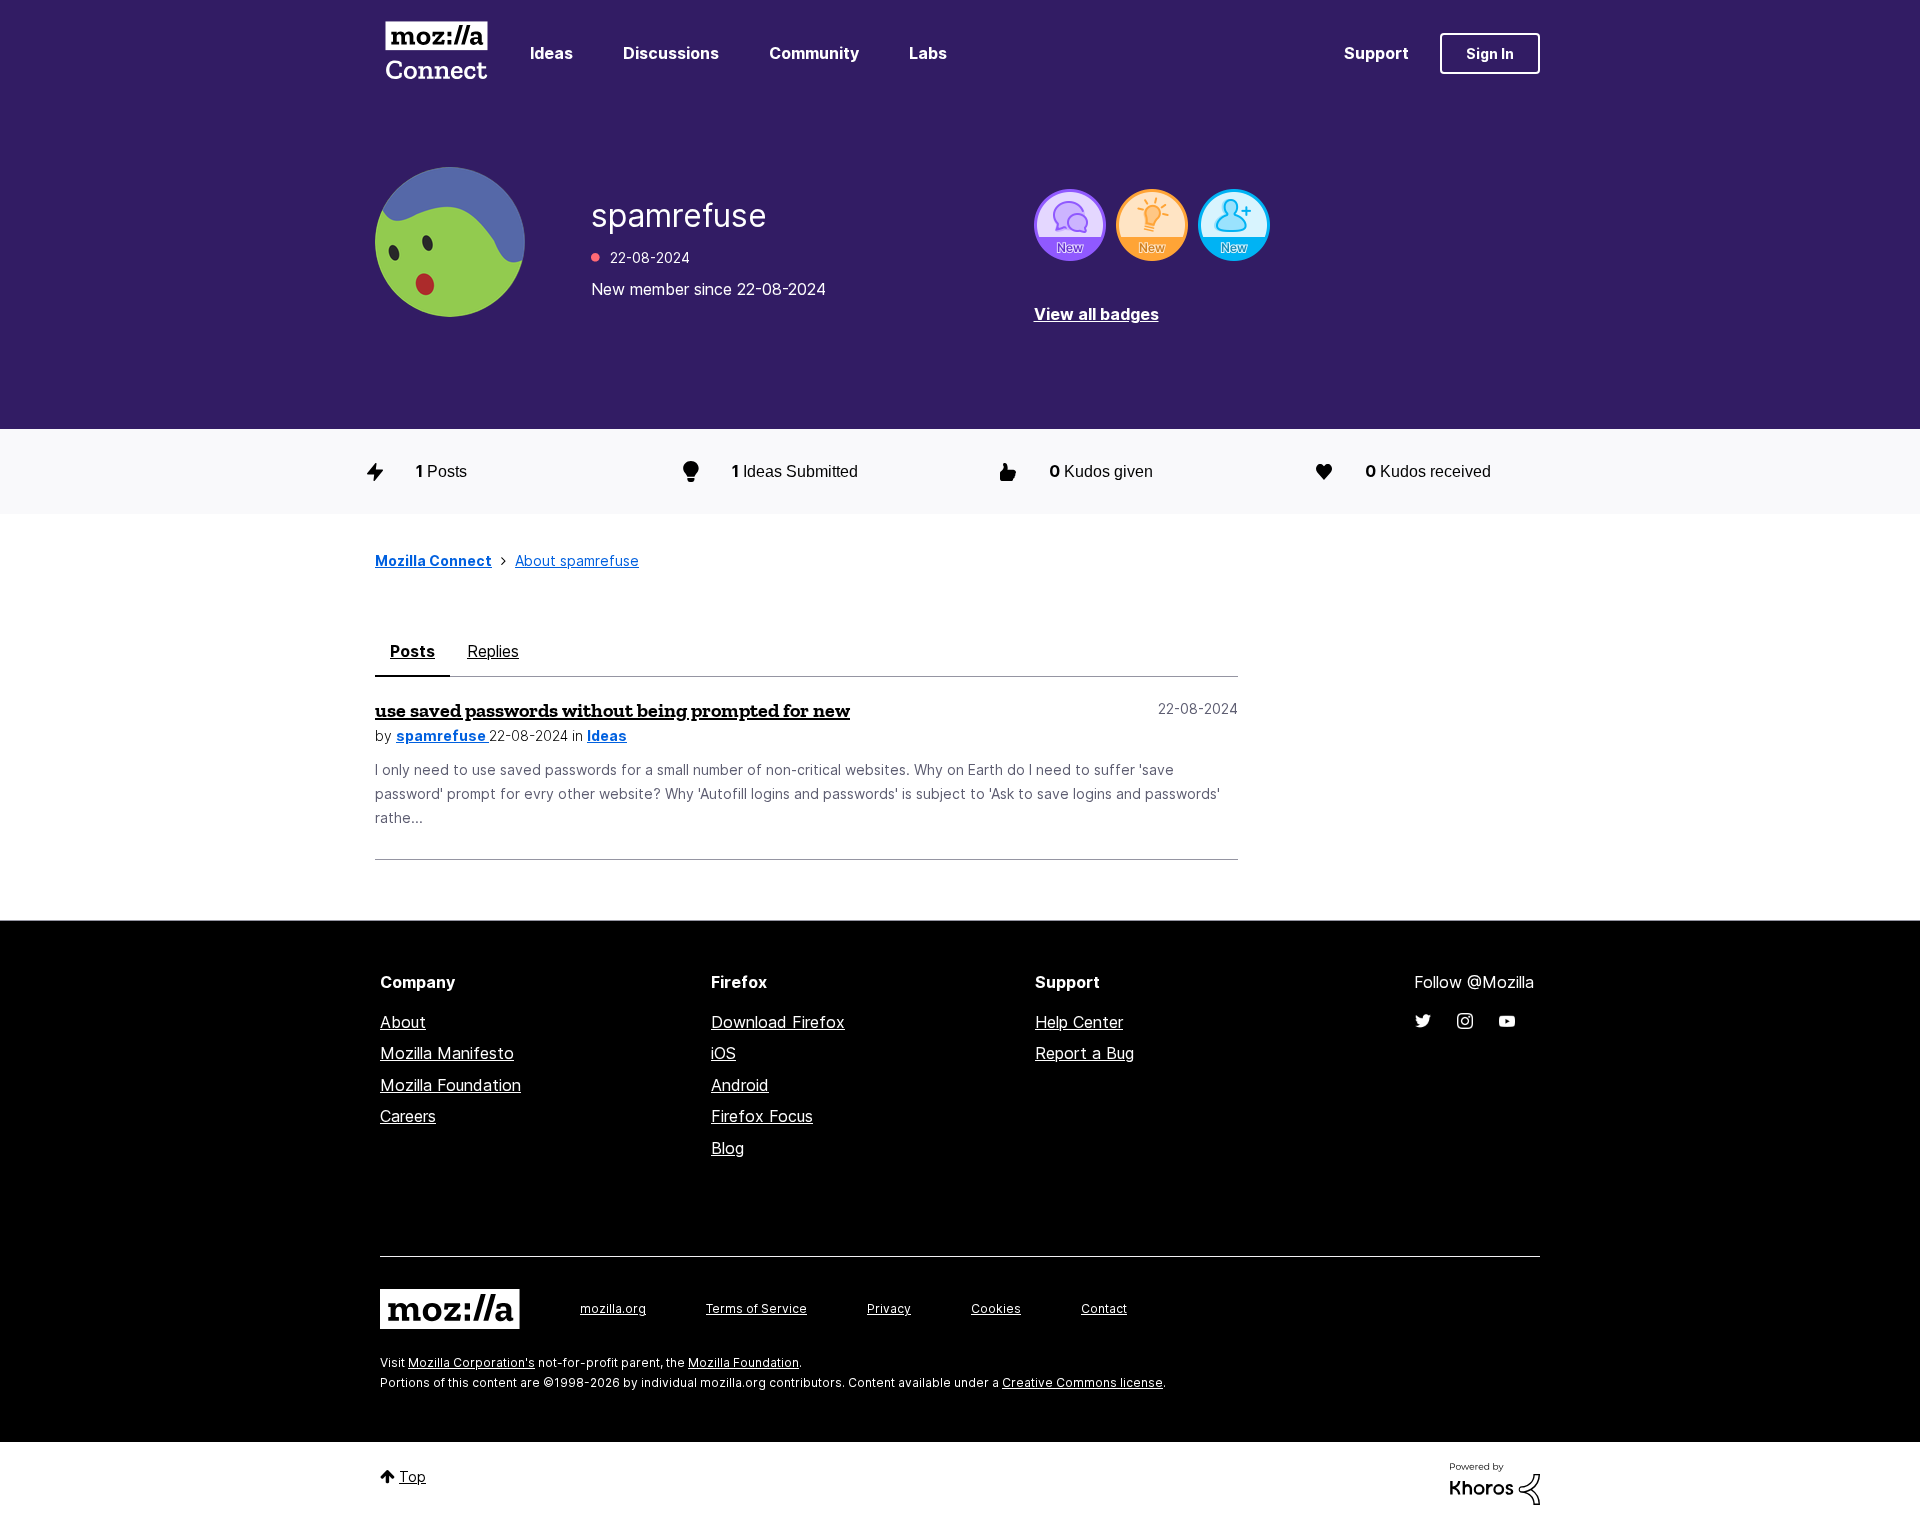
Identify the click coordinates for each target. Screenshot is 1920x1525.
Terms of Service (756, 1308)
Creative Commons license (1082, 1382)
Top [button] (412, 1476)
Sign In (1490, 53)
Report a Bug (1084, 1053)
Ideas (551, 53)
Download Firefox (778, 1022)
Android (740, 1085)
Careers (408, 1116)
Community (814, 53)
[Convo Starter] (1070, 225)
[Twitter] (1423, 1021)
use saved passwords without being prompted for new (612, 710)
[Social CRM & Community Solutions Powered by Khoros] (1495, 1482)
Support (1376, 53)
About (403, 1022)
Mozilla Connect (436, 53)
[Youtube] (1507, 1021)
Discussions (671, 53)
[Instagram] (1465, 1021)
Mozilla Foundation (450, 1085)
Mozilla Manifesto (447, 1053)
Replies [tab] (493, 651)
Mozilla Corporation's (471, 1362)
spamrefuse (442, 735)
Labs (928, 53)
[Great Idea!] (1152, 225)
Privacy (889, 1308)
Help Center (1079, 1022)
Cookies (996, 1308)
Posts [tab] (412, 651)
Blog (727, 1148)
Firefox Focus (762, 1116)
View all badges (1096, 314)
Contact (1104, 1308)
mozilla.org (613, 1308)
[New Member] (1234, 225)
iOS (723, 1053)
